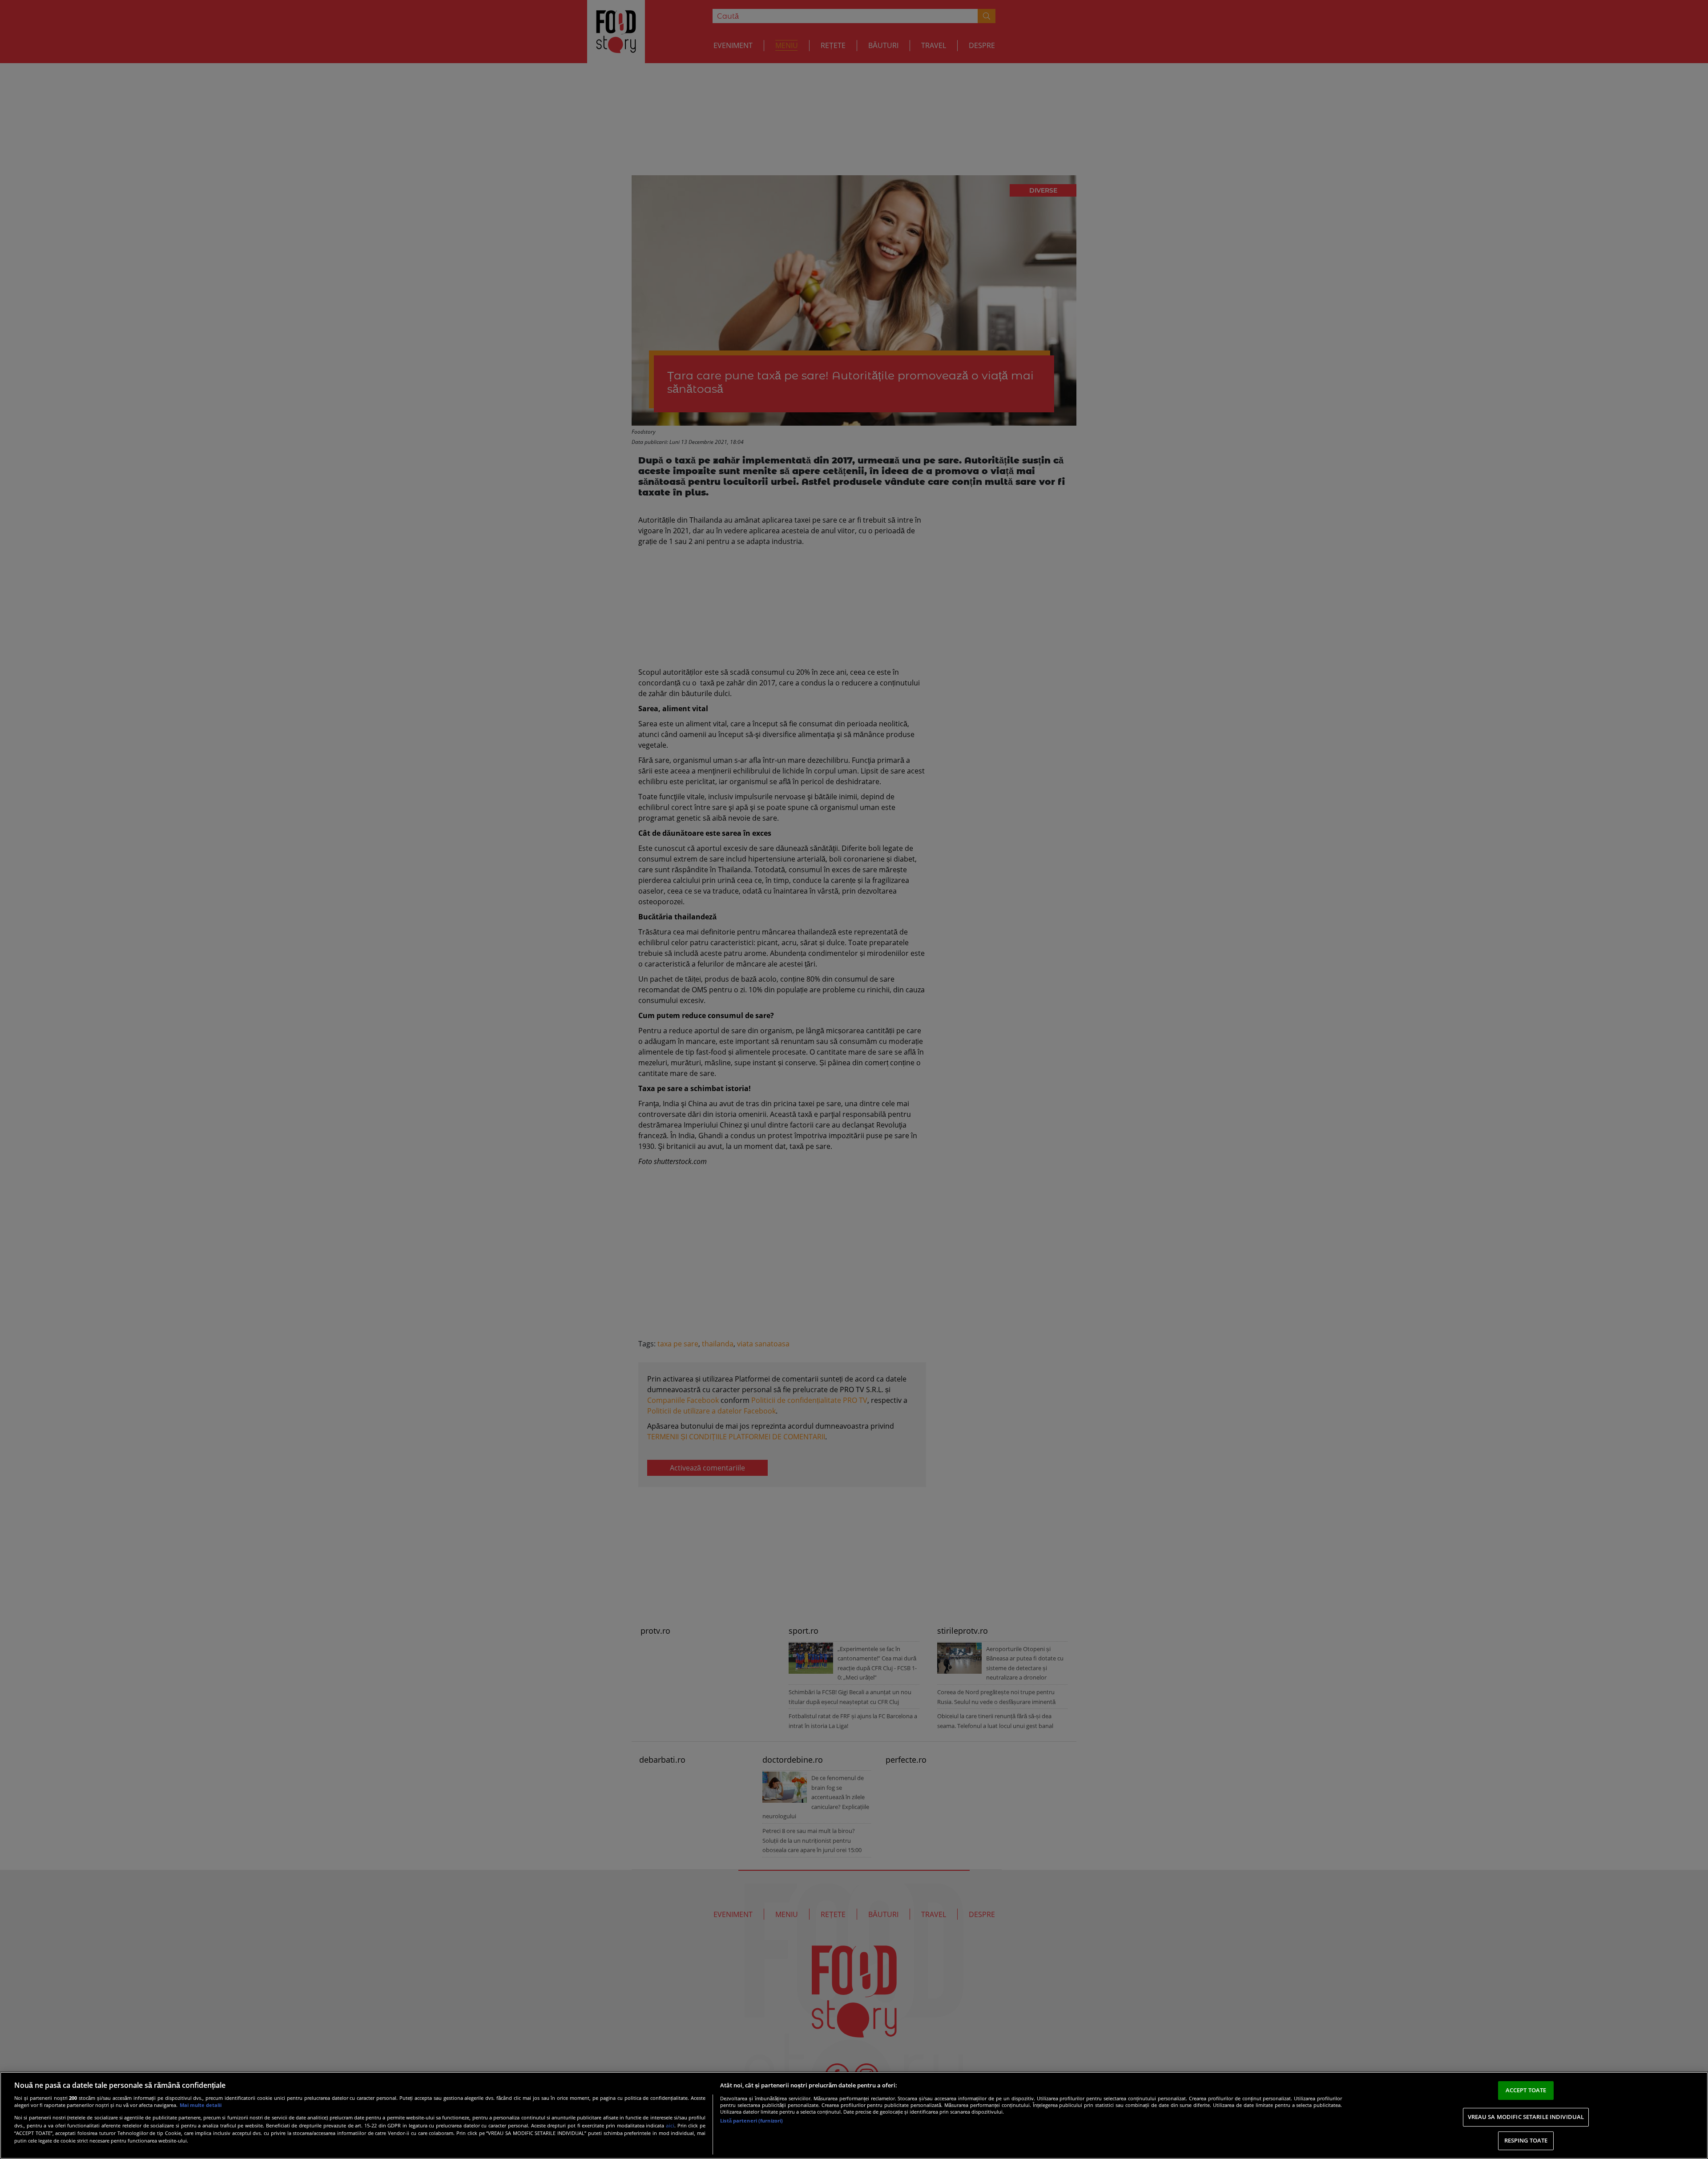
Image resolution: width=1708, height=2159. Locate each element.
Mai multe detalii (201, 2105)
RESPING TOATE (1526, 2140)
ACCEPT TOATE (1526, 2090)
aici (670, 2125)
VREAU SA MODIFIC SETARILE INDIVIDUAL (1526, 2117)
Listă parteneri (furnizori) (751, 2121)
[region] (854, 2115)
